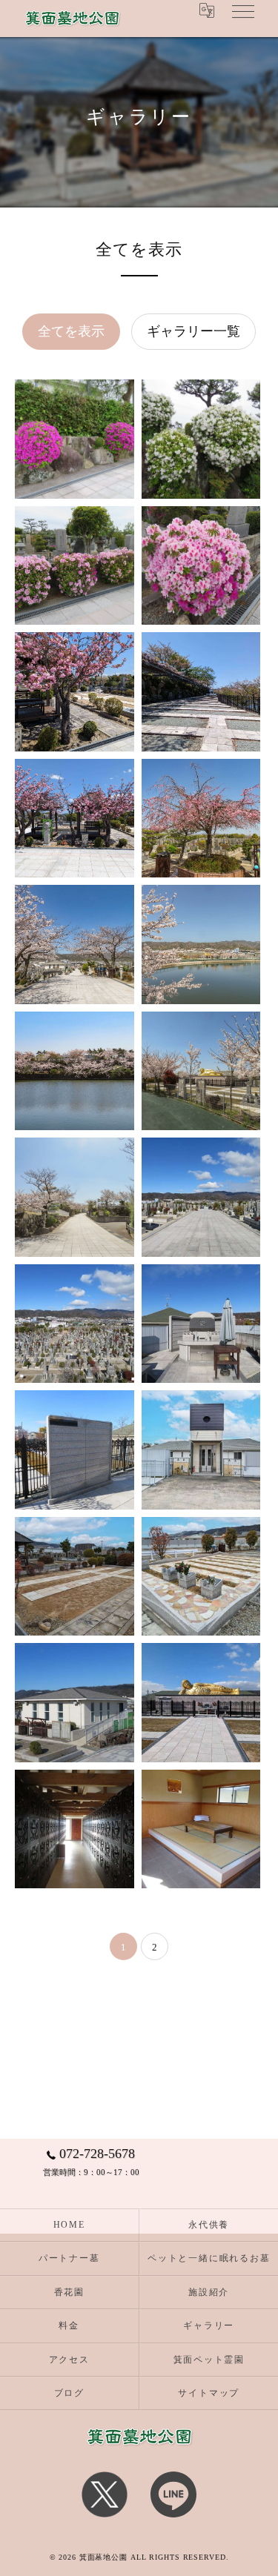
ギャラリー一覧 (193, 331)
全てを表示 (71, 331)
